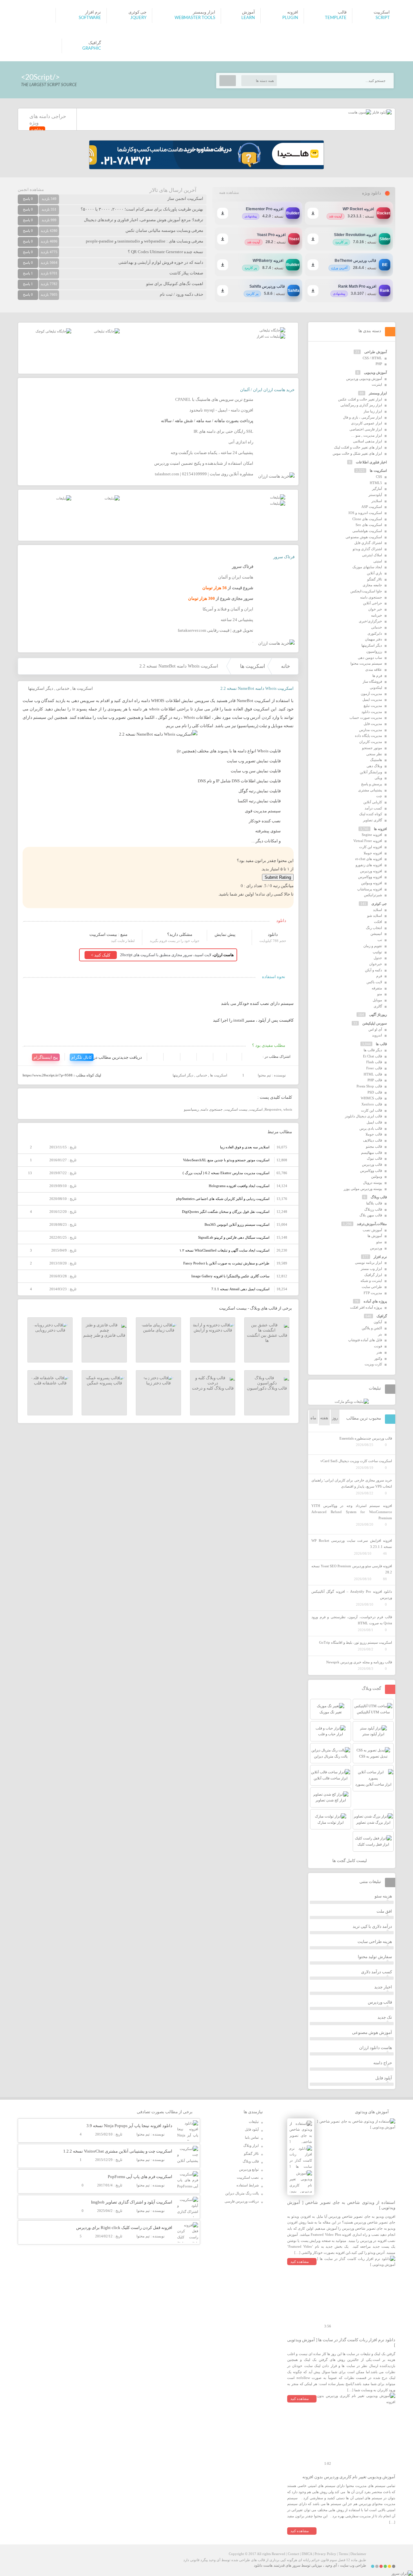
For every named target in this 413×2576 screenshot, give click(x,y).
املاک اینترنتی (372, 555)
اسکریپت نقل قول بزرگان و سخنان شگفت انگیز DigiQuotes (226, 1212)
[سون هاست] (360, 112)
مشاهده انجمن (31, 189)
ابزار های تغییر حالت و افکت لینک (358, 447)
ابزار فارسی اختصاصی (366, 429)
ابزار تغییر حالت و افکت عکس (360, 399)
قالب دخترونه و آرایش (213, 1330)
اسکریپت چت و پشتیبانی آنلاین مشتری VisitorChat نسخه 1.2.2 (118, 2151)
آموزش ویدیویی (375, 372)
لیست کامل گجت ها (350, 1861)
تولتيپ (377, 952)
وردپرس (376, 1248)
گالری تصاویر (373, 820)
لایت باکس (374, 982)
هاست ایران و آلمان (236, 577)
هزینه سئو (383, 1896)
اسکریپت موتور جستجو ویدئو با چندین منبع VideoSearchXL (226, 1160)
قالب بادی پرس (371, 1128)
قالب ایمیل (374, 1122)
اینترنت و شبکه (371, 1281)
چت (379, 796)
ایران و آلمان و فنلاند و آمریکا (228, 609)
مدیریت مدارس (371, 730)
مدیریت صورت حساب (366, 718)
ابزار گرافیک (373, 1275)
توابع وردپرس (249, 2169)
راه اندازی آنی (241, 442)
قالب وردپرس (372, 1164)
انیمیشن (376, 934)
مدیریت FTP (373, 1293)
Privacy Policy (325, 2554)
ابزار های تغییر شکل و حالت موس (357, 453)
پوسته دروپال (373, 1183)
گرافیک (382, 1316)
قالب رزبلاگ (373, 1209)
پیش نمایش (225, 934)
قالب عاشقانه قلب (50, 1383)
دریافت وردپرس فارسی (242, 2201)
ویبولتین (377, 1176)
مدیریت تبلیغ (373, 706)
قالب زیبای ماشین (159, 1330)
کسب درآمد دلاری (377, 1972)
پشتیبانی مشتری (370, 790)
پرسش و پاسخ (372, 784)
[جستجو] (228, 81)
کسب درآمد (373, 808)
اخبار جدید (383, 1987)
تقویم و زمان (373, 946)
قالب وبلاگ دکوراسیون (267, 1388)
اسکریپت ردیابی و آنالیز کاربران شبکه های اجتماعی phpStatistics (223, 1199)
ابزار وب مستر (371, 1269)
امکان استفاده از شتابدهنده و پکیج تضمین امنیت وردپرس (204, 463)
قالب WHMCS (371, 1098)
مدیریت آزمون (371, 694)
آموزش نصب (372, 1230)
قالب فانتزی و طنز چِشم (104, 1335)
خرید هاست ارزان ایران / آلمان (267, 390)
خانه (286, 666)
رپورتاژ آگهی (378, 1015)
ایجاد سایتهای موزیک (367, 567)
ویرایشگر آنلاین (371, 772)
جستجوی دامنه (212, 1109)
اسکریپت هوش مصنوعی (364, 537)
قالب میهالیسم (372, 1153)
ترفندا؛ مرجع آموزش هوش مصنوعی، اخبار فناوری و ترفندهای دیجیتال (144, 220)
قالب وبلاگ (379, 1197)
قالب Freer (374, 1068)
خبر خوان (375, 609)
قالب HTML (373, 1074)
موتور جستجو (372, 748)
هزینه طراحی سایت (375, 1942)
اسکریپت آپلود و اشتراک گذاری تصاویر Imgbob (132, 2202)
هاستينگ (376, 760)
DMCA (307, 2554)
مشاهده (37, 129)
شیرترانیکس (373, 895)
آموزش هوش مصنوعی (372, 2032)
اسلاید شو (375, 916)
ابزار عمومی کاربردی (367, 423)
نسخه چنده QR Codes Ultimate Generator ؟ (166, 252)
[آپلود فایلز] (381, 112)
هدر (379, 1352)
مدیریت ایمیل (372, 699)
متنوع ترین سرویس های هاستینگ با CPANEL (214, 399)
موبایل (377, 1000)
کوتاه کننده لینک (371, 814)
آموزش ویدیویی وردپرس (364, 379)
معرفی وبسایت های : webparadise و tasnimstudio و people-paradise (145, 241)
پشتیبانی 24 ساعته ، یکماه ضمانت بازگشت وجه (212, 453)
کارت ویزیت (373, 1364)
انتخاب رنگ (374, 928)
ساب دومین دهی (370, 658)
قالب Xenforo (372, 1104)
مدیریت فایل (373, 724)
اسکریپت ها (252, 666)
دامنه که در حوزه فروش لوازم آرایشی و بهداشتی (161, 262)
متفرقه (377, 988)
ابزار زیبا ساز (373, 411)
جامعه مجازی (372, 585)
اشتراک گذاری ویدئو (367, 549)
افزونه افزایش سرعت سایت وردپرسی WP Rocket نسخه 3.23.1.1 (352, 1544)
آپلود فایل (384, 2078)
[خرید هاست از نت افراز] (271, 336)
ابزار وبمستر (378, 393)
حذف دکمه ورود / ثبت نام (181, 294)
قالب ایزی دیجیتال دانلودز (363, 1116)
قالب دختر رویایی (50, 1330)
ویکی (378, 778)
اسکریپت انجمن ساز (185, 198)
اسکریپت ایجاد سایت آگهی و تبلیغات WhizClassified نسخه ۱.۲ (224, 1250)
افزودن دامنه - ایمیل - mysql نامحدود (221, 410)
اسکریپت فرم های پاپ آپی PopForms (140, 2177)
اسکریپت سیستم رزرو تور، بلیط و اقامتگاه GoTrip (356, 1642)
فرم (379, 976)
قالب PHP (375, 1080)
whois (288, 1109)
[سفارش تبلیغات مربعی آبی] (107, 331)
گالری (378, 1006)
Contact (293, 2554)
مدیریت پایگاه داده (368, 736)
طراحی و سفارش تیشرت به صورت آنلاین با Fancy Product (226, 1263)
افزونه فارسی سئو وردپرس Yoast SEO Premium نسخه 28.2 (352, 1569)
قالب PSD (375, 1092)
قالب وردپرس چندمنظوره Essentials (366, 1438)
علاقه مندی (374, 669)
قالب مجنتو (374, 1146)
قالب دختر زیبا (158, 1383)
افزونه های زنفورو (369, 865)
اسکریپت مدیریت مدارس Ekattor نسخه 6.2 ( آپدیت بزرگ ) (226, 1173)
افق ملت (384, 1911)
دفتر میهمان (373, 639)
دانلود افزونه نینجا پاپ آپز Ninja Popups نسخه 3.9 (129, 2126)
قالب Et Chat (373, 1056)
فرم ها (377, 676)
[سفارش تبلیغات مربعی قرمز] (53, 331)
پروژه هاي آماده (375, 1301)
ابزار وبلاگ (251, 2145)
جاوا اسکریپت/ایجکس (366, 591)
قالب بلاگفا (374, 1203)
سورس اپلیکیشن (375, 1023)
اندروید (377, 1035)
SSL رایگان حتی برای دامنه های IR (223, 431)
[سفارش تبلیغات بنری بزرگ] (272, 330)
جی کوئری (379, 904)
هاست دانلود (263, 2565)
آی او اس (375, 1029)
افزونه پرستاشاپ (370, 889)
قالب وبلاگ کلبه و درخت (213, 1388)
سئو (379, 1242)
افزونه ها (380, 829)
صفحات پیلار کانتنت (186, 273)
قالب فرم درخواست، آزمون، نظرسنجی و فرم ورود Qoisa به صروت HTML (352, 1620)
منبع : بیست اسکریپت (108, 934)
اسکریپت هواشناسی (367, 531)
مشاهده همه (229, 193)
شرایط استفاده (248, 2185)
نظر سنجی (374, 754)
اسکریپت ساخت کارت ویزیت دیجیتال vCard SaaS (356, 1461)
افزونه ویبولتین (372, 883)
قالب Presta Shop (369, 1086)
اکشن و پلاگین (372, 1328)
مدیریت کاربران (371, 742)
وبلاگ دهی (374, 766)
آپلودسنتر (375, 495)
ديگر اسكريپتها (41, 688)
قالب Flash (374, 1062)
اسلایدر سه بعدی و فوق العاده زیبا (245, 1147)
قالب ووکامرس (371, 1171)
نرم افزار (380, 1257)
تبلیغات (254, 2122)
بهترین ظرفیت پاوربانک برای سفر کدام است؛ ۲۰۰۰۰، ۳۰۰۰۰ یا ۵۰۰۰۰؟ (142, 209)
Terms (343, 2554)
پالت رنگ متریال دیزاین (242, 2193)
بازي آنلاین (374, 573)
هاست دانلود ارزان (376, 2048)
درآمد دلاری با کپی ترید (372, 1926)
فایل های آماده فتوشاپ (365, 1340)
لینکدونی (376, 688)
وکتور (378, 1358)
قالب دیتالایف (373, 1140)
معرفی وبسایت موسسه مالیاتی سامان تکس (164, 230)
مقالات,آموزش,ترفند (372, 1224)
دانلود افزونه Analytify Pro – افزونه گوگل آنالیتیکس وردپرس (352, 1595)
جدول (378, 958)
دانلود (273, 934)
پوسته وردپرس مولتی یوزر (363, 1189)
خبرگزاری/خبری (370, 621)
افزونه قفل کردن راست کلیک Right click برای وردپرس (124, 2228)
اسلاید (378, 910)
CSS (379, 477)
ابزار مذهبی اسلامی (368, 441)
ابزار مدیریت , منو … (367, 435)
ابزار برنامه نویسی (368, 1263)
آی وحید (331, 2565)
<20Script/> (40, 77)
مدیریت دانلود (372, 712)
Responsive (273, 1109)
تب (380, 940)
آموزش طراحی (376, 352)
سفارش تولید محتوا (375, 1957)
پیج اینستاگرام (46, 1057)
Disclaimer (358, 2554)
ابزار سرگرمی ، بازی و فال (363, 417)
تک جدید (385, 2017)
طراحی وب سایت (353, 2565)
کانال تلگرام (82, 1057)
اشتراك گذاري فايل (368, 543)
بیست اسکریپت (236, 1109)
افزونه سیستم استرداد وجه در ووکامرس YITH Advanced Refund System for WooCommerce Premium (352, 1512)
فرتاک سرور (284, 557)
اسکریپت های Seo (369, 525)
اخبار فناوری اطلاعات (371, 462)
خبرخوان (376, 964)
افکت (378, 922)
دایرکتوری (375, 633)
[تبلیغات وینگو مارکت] (352, 1402)
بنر (380, 1334)
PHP (379, 364)
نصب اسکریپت (248, 2177)
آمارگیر (377, 489)
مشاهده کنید (300, 2262)
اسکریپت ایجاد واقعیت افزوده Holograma (239, 1186)
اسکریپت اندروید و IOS (365, 513)
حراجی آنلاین (373, 603)
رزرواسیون (374, 651)
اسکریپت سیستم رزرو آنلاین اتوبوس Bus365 (237, 1224)
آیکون (378, 1322)
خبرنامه (377, 615)
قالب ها (381, 1044)
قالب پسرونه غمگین (104, 1383)
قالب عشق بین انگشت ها (267, 1338)
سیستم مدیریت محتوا (366, 663)
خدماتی (63, 688)
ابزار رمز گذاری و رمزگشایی (361, 405)
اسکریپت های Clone (367, 519)
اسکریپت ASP (372, 507)
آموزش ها (375, 1236)
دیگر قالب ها (373, 1050)
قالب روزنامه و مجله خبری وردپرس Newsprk (359, 1662)
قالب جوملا (374, 1134)
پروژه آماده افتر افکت (366, 1307)
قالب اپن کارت (372, 1110)
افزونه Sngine (372, 835)
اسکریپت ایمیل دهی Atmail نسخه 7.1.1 (240, 1289)
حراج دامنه (383, 2063)
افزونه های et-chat (369, 859)
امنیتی (378, 561)
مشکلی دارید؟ (180, 934)
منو (380, 994)
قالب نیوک (374, 1158)
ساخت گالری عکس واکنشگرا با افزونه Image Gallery (230, 1276)
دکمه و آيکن (373, 970)
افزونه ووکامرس (370, 877)
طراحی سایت (372, 1287)
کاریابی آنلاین (373, 802)
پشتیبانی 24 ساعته (237, 620)
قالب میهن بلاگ (371, 1215)
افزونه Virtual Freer (368, 841)
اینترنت (377, 384)
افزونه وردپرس (371, 871)
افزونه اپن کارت (371, 847)
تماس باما (252, 2137)
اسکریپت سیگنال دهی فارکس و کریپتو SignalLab (234, 1237)
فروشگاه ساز (372, 681)
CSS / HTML (372, 358)
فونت (378, 1346)
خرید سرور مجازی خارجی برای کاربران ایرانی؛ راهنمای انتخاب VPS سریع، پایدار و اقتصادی (352, 1483)
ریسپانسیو (191, 1109)
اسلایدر (377, 501)
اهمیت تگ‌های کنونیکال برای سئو (175, 284)
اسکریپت (256, 1109)
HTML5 (376, 483)
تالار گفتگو (375, 579)
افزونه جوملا (373, 853)
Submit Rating (278, 877)
